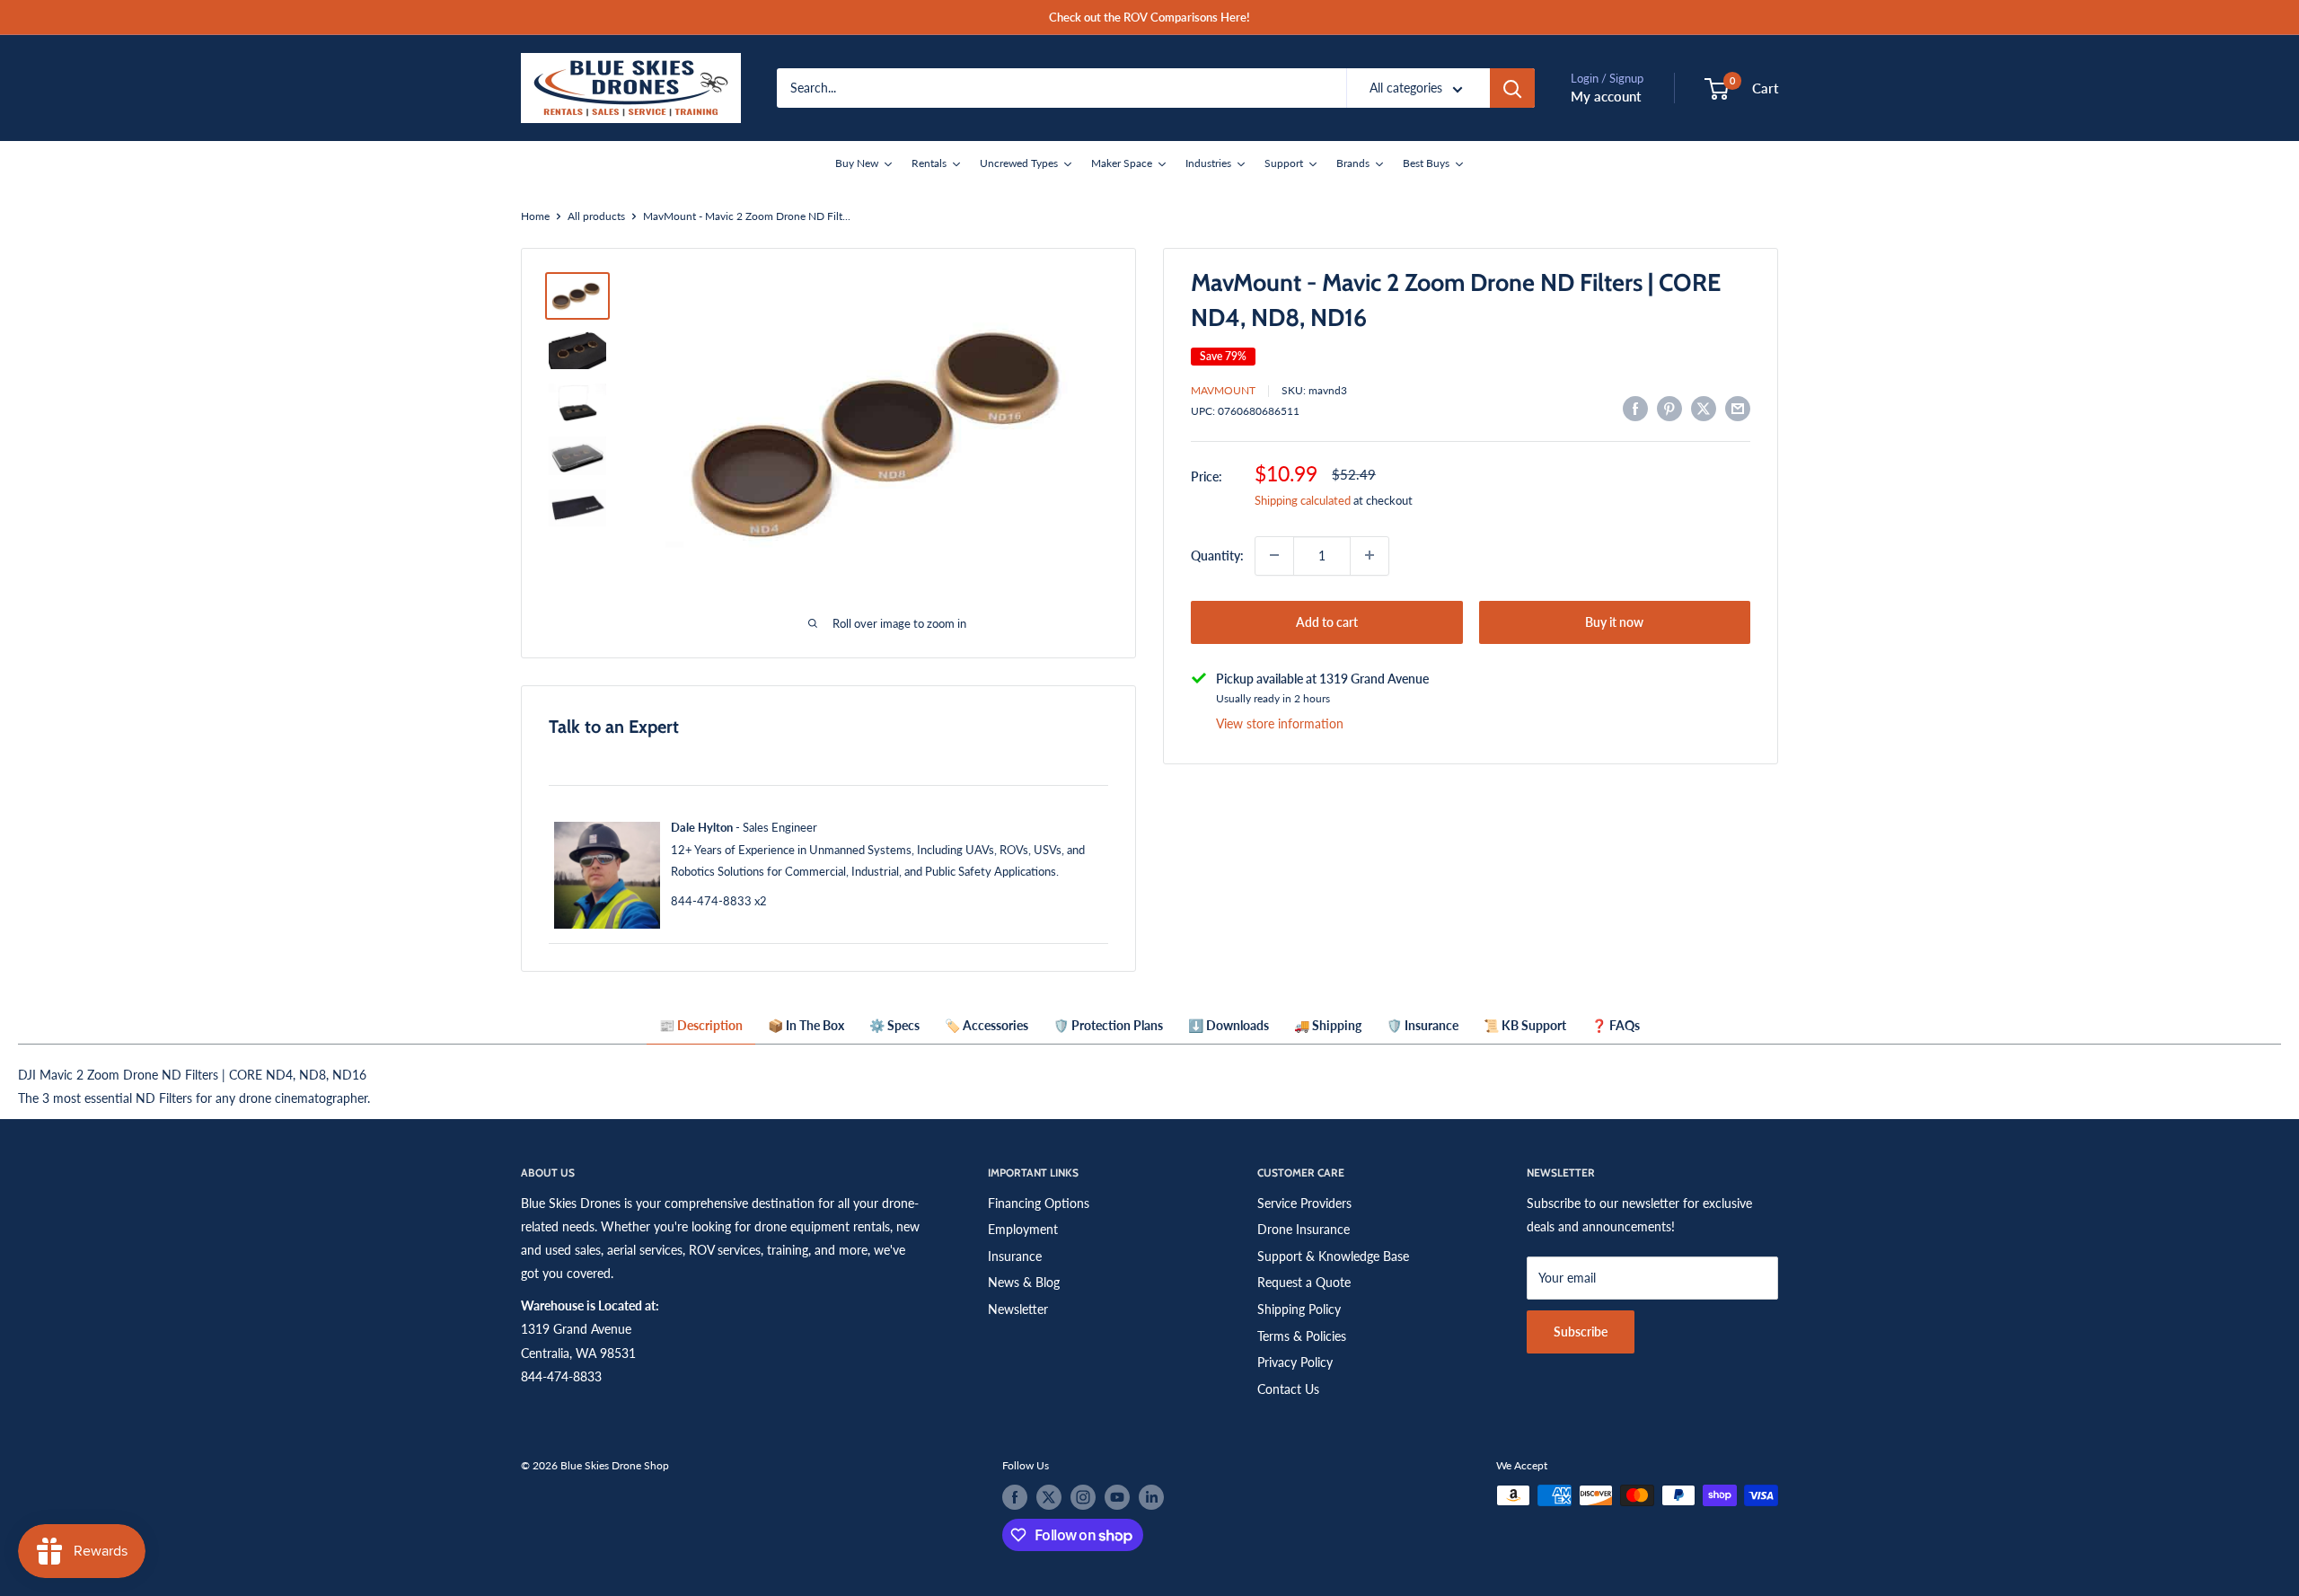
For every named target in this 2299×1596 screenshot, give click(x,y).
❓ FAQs (1616, 1025)
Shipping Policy (1299, 1309)
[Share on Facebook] (1635, 408)
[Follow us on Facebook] (1015, 1497)
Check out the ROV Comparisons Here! (1149, 17)
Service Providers (1304, 1203)
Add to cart (1327, 621)
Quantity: (1217, 555)
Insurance (1015, 1256)
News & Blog (1024, 1282)
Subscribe (1581, 1331)
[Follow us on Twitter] (1049, 1497)
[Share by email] (1738, 408)
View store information (1280, 723)
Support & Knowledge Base (1333, 1256)
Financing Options (1039, 1203)
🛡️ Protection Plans (1108, 1025)
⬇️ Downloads (1229, 1025)
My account (1606, 96)
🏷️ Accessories (987, 1025)
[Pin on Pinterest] (1669, 408)
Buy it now (1614, 621)
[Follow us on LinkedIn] (1151, 1497)
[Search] (1512, 88)
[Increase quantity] (1370, 555)
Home (535, 216)
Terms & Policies (1302, 1336)
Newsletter (1018, 1309)
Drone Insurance (1304, 1229)
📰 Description (701, 1025)
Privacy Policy (1295, 1362)
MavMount (1223, 390)
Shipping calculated (1303, 499)
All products (596, 216)
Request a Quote (1304, 1282)
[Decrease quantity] (1274, 555)
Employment (1023, 1229)
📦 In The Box (806, 1025)
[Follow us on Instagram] (1083, 1497)
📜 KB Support (1525, 1025)
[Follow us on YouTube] (1117, 1497)
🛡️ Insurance (1423, 1025)
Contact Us (1288, 1389)
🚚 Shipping (1328, 1025)
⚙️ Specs (894, 1025)
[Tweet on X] (1704, 408)
